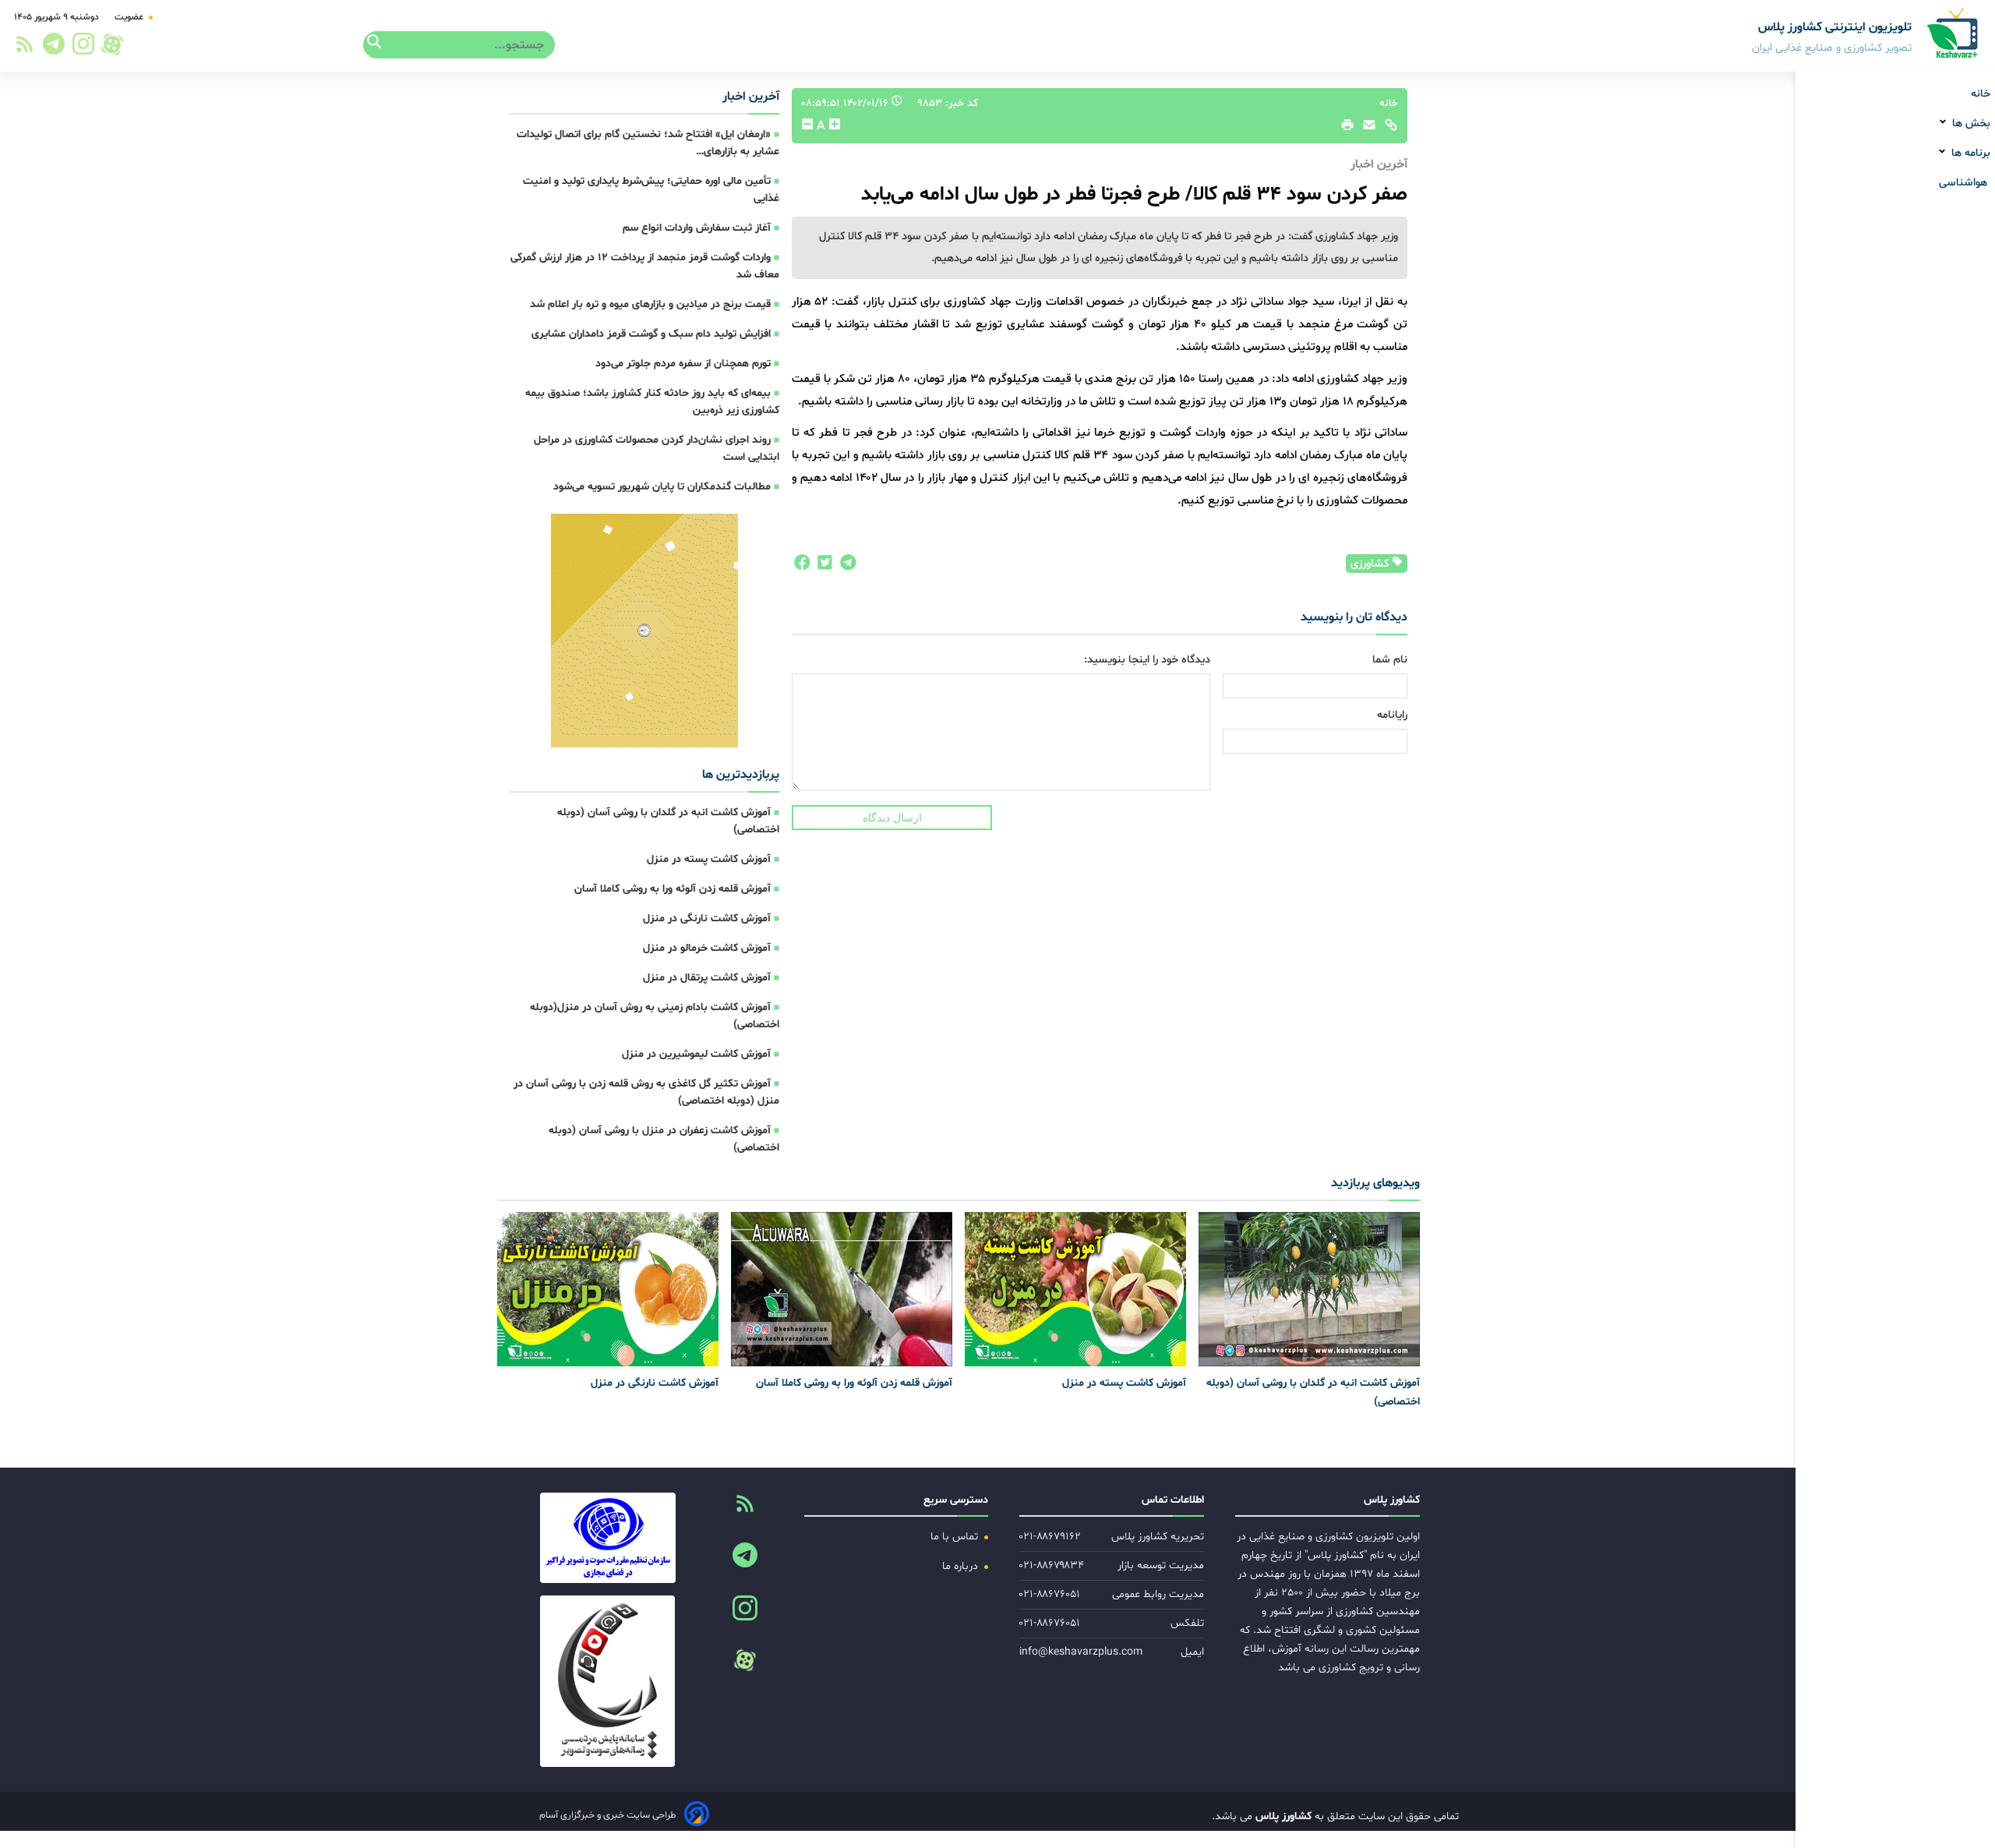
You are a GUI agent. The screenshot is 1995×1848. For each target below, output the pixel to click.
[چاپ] (1345, 129)
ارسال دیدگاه (892, 818)
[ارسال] (1365, 129)
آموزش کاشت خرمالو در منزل (707, 948)
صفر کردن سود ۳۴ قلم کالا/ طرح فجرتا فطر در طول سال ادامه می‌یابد (1134, 194)
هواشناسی (1965, 183)
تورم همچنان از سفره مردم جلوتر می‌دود (683, 364)
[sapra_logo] (607, 1681)
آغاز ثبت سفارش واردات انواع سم (697, 228)
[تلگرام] (51, 48)
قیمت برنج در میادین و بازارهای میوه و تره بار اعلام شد (650, 304)
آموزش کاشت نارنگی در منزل (707, 919)
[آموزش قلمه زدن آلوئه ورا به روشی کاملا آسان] (842, 1289)
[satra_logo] (607, 1538)
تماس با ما (956, 1537)
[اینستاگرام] (84, 48)
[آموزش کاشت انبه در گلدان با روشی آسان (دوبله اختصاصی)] (1309, 1289)
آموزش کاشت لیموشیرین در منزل (696, 1054)
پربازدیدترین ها (741, 775)
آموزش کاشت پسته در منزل (709, 859)
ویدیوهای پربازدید (1375, 1183)
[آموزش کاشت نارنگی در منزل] (608, 1289)
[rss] (25, 49)
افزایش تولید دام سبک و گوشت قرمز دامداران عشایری (651, 334)
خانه (1981, 94)
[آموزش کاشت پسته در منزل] (1075, 1289)
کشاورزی (1371, 564)
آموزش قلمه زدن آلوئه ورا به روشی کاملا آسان (673, 889)
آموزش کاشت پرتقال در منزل (707, 978)
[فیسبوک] (801, 567)
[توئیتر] (821, 567)
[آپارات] (112, 44)
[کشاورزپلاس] (1953, 35)
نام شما (1390, 660)
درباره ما (962, 1566)
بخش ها (1970, 124)
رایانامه (1392, 715)
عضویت (130, 17)
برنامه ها (1969, 153)
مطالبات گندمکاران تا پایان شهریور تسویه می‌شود (662, 487)
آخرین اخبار (751, 97)
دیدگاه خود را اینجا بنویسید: (1147, 660)
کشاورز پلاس (1282, 1816)
